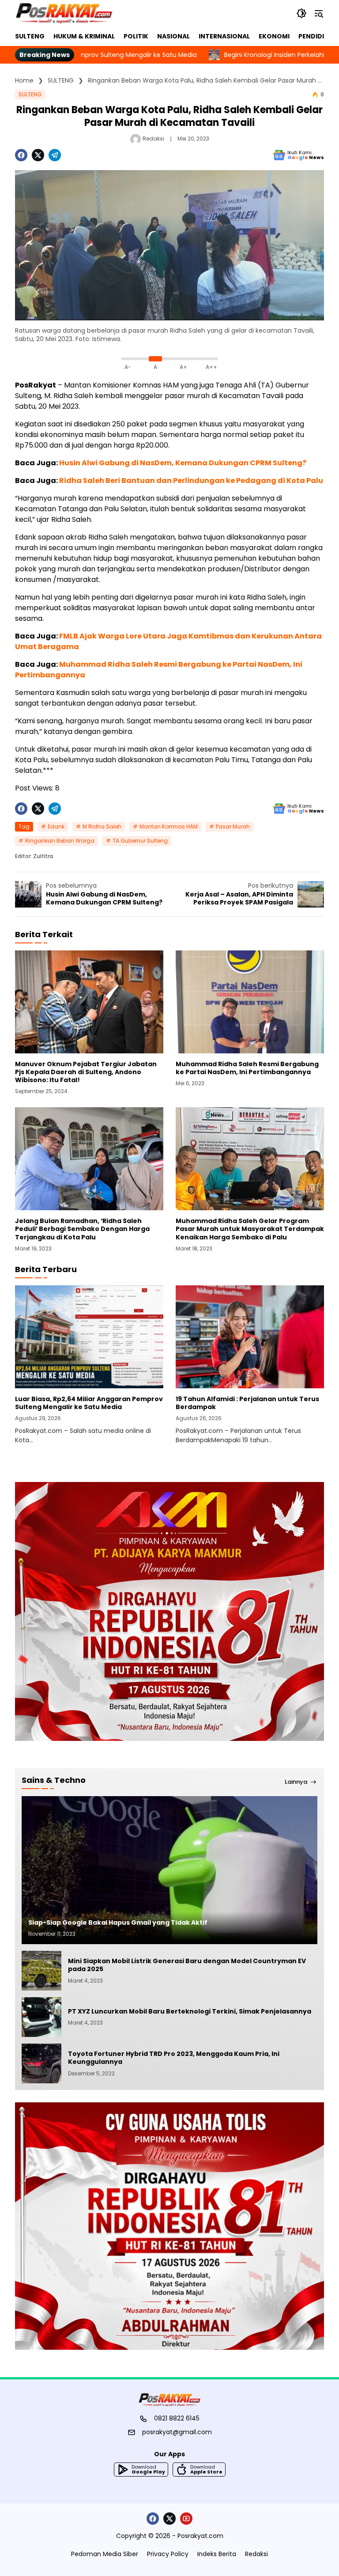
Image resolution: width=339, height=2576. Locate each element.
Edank (56, 826)
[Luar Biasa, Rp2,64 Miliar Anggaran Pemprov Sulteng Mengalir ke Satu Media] (89, 1337)
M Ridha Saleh (102, 826)
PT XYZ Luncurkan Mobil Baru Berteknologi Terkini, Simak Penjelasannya (190, 2011)
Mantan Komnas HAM (169, 826)
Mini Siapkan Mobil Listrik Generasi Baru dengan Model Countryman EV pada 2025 (187, 1965)
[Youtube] (186, 2519)
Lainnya (296, 1782)
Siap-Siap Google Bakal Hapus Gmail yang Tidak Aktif (118, 1923)
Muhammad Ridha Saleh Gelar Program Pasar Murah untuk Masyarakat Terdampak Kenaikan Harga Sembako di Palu (250, 1229)
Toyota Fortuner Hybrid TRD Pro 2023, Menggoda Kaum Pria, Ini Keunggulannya (174, 2058)
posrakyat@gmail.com (177, 2432)
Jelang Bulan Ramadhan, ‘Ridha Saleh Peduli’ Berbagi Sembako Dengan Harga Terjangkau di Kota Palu (82, 1229)
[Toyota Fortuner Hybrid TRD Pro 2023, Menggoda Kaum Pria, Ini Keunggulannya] (41, 2063)
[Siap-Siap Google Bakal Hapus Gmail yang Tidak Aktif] (169, 1870)
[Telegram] (55, 155)
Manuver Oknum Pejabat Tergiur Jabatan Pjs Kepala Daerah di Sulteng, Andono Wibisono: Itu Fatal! (86, 1072)
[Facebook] (21, 155)
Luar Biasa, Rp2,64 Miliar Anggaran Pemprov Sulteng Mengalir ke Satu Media (89, 1403)
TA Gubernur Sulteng (140, 841)
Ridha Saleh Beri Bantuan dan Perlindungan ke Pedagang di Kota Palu (191, 481)
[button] (301, 13)
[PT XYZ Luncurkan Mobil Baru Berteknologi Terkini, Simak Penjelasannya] (41, 2017)
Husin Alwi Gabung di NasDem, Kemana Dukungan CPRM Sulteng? (183, 463)
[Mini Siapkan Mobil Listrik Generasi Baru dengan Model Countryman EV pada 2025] (41, 1971)
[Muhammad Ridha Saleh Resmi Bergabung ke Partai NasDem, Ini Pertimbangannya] (250, 1002)
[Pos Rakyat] (64, 13)
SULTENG (30, 94)
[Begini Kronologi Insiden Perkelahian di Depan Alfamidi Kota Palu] (151, 55)
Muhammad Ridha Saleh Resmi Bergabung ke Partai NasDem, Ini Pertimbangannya (247, 1068)
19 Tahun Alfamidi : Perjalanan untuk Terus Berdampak (247, 1403)
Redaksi (153, 139)
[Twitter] (38, 155)
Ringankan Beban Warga (60, 841)
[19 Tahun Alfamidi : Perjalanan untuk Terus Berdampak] (250, 1337)
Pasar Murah (233, 826)
